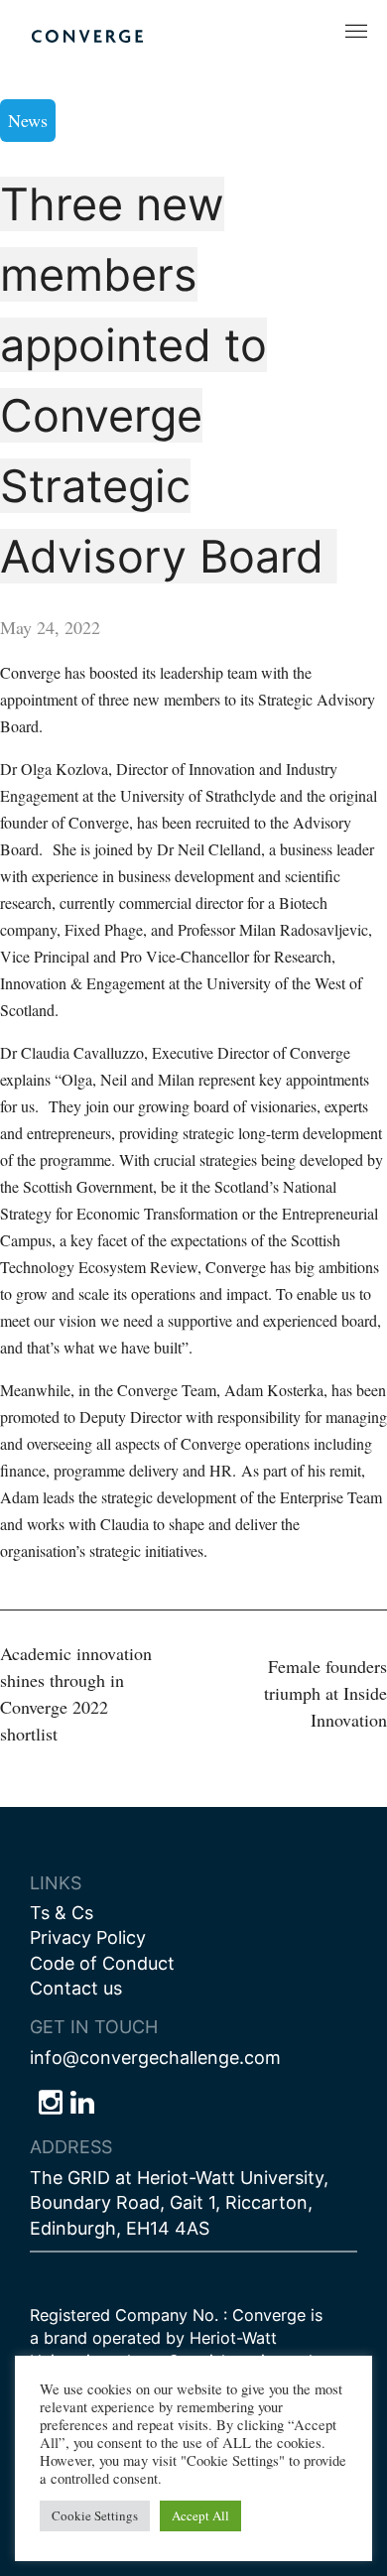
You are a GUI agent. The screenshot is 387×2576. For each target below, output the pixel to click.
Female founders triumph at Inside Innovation (325, 1693)
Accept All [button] (200, 2515)
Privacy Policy (88, 1937)
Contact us (76, 1988)
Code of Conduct (102, 1963)
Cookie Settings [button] (95, 2515)
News (28, 120)
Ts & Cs (62, 1913)
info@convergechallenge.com (155, 2058)
